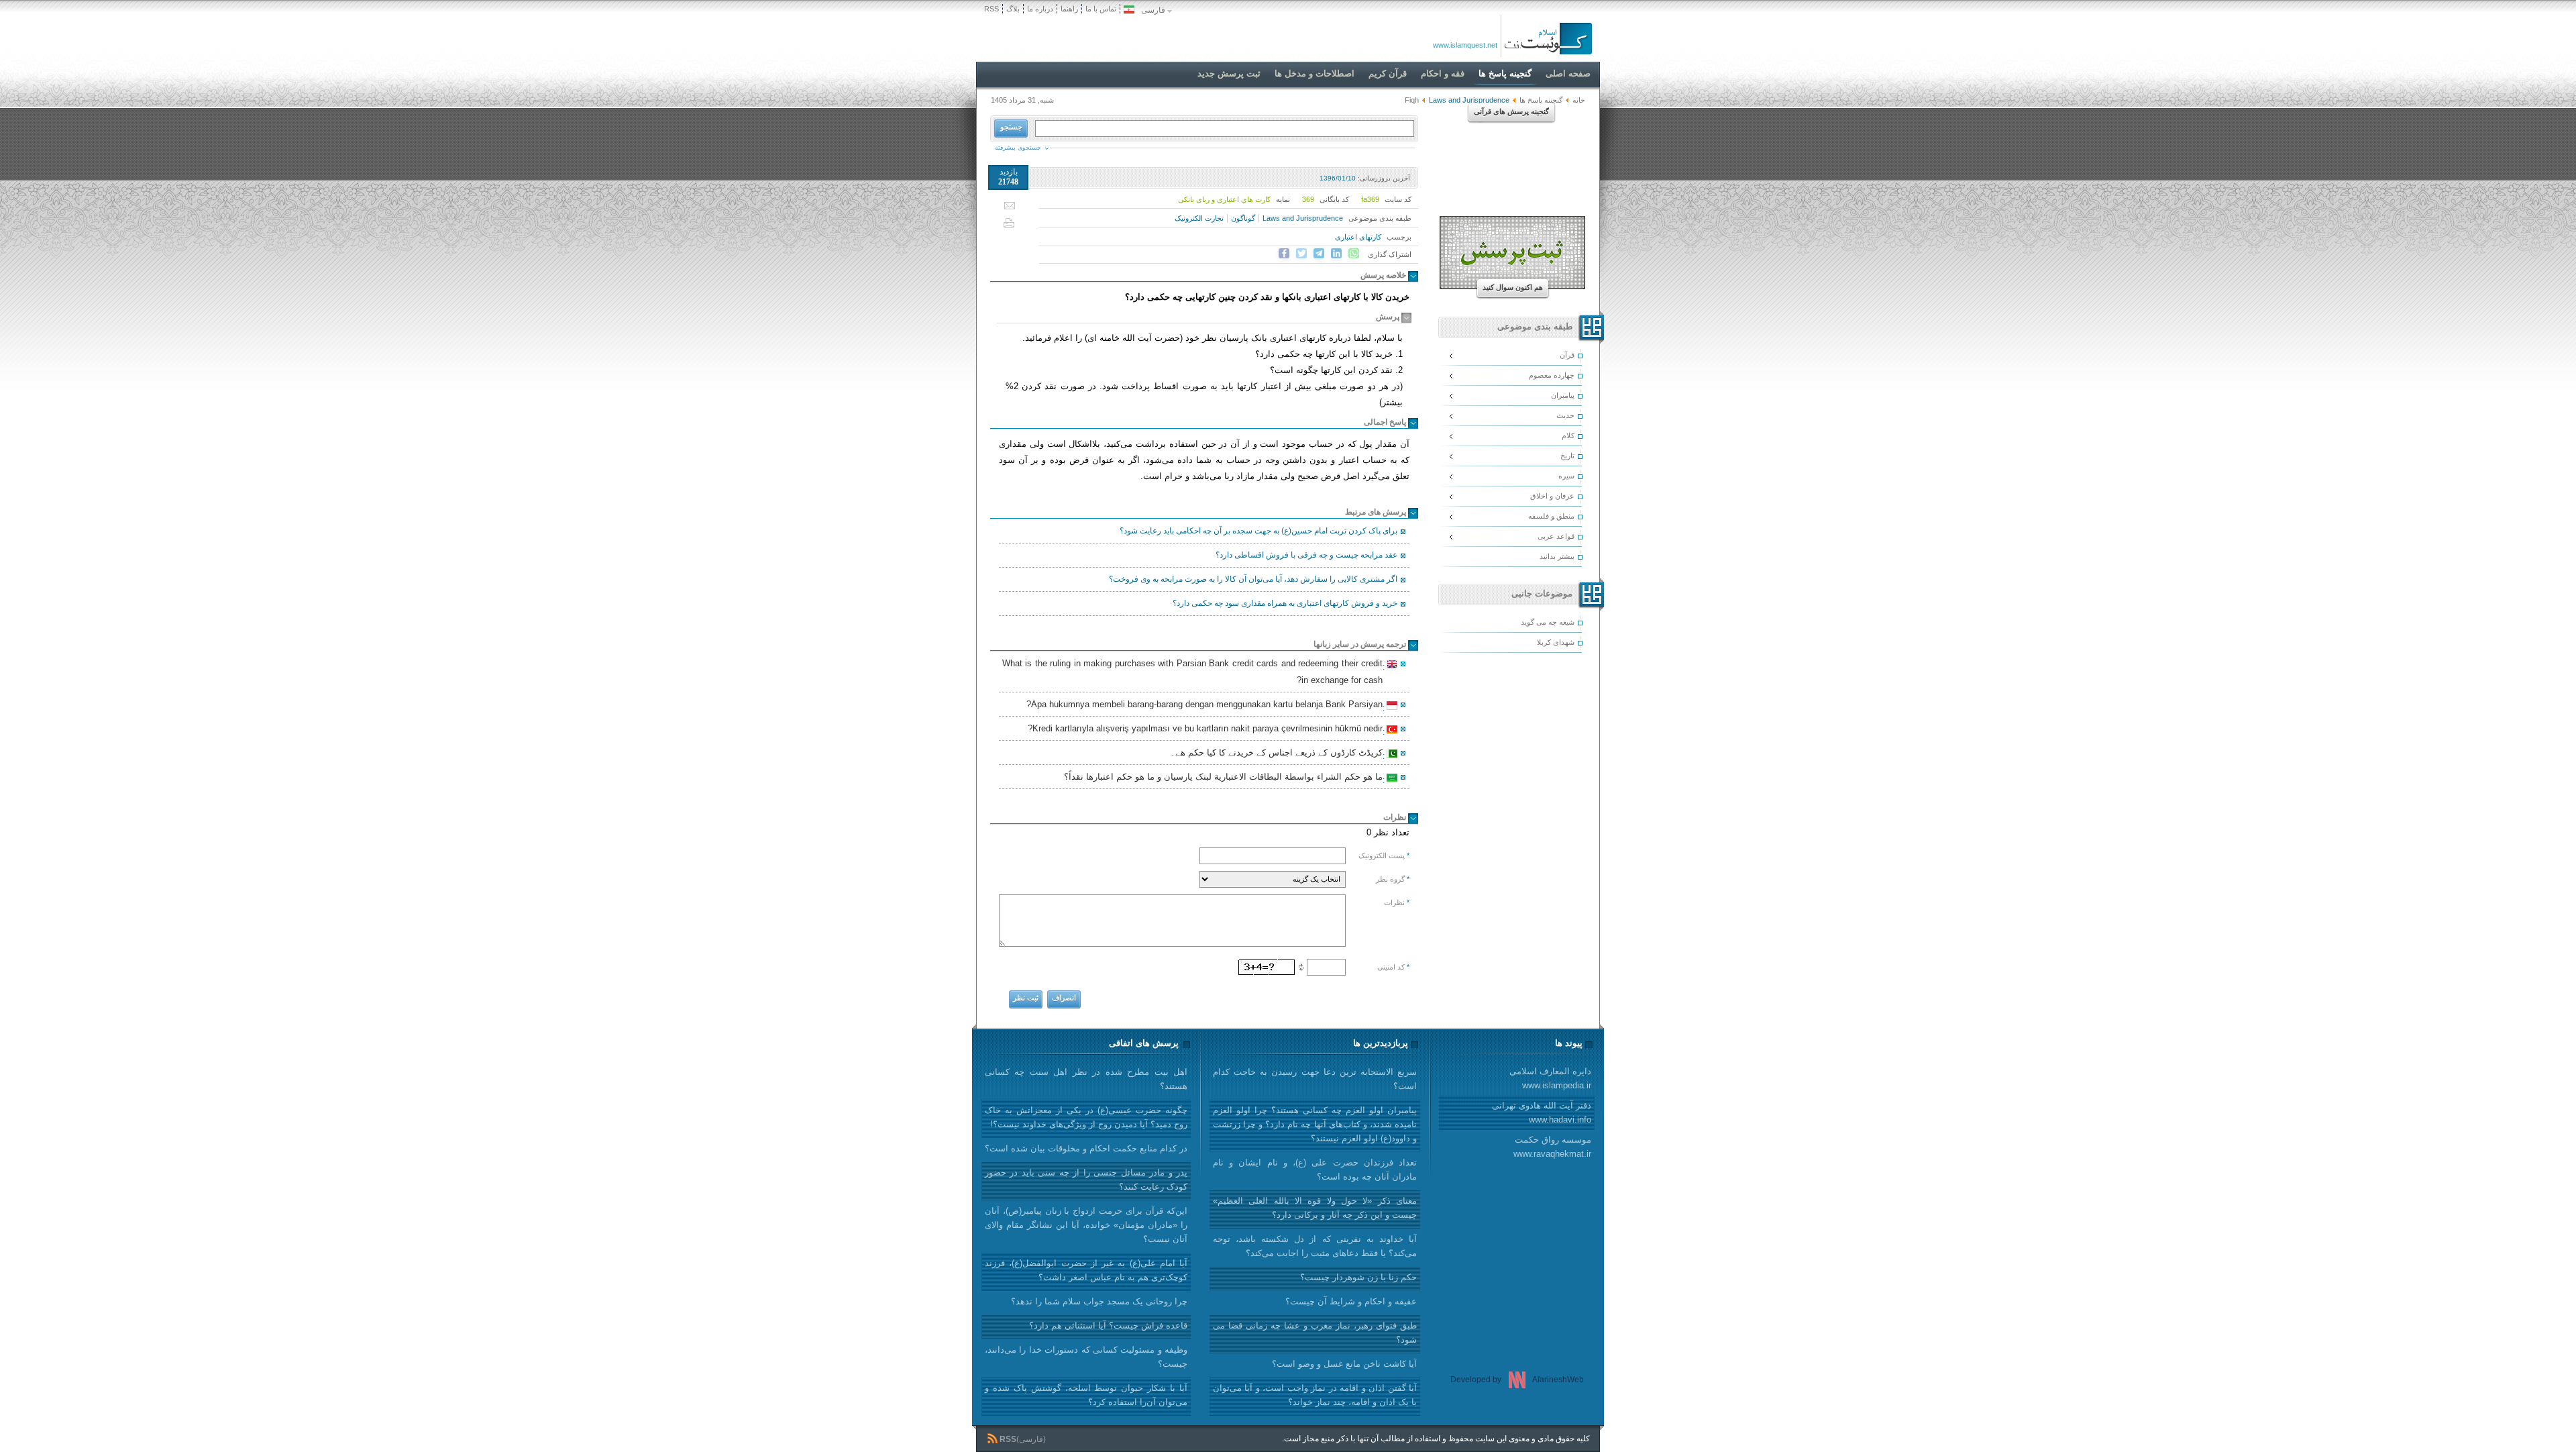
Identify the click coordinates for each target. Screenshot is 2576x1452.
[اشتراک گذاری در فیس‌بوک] (1284, 254)
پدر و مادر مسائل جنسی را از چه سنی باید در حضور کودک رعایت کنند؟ (1086, 1180)
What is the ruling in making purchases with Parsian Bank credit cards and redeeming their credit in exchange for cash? (1194, 672)
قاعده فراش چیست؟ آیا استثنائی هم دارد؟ (1108, 1326)
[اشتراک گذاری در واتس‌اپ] (1354, 254)
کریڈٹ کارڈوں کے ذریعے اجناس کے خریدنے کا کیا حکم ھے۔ (1278, 754)
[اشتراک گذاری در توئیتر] (1301, 254)
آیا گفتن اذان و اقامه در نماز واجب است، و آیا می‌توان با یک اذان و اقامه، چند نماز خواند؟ (1315, 1395)
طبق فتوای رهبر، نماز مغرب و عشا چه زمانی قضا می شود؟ (1315, 1333)
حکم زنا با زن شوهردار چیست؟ (1358, 1277)
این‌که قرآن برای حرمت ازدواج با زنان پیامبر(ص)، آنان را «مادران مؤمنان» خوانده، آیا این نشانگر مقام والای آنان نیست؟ (1086, 1225)
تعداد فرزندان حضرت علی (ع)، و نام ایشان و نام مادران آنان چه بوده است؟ (1315, 1170)
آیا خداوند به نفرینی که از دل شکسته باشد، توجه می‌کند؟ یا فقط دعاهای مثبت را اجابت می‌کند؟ (1315, 1246)
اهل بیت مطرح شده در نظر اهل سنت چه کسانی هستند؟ (1086, 1079)
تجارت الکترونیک (1199, 218)
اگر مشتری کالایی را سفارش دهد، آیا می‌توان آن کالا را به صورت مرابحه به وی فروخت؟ (1253, 579)
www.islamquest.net (1465, 45)
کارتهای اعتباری (1358, 237)
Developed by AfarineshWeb (1517, 1380)
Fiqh (1412, 100)
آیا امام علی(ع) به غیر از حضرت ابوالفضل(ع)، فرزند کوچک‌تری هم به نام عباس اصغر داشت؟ (1086, 1270)
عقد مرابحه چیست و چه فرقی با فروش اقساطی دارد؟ (1306, 555)
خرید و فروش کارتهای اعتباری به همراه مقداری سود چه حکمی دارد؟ (1285, 603)
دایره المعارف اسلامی (1550, 1078)
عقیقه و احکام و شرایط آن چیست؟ (1351, 1301)
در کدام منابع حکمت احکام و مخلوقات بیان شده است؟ (1086, 1148)
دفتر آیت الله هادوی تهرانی (1542, 1112)
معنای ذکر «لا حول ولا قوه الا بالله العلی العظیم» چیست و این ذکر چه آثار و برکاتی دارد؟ (1315, 1208)
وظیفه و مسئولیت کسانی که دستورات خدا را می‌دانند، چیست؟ (1086, 1357)
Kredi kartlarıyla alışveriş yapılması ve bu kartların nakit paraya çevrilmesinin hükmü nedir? (1207, 730)
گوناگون (1243, 218)
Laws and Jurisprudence (1303, 218)
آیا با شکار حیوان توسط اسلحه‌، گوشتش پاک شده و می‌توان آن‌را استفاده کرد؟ (1086, 1395)
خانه (1579, 100)
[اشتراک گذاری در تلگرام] (1319, 254)
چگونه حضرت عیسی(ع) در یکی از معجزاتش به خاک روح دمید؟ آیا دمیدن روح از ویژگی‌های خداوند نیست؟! (1086, 1117)
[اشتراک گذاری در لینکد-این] (1336, 254)
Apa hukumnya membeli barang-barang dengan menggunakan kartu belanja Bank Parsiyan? (1206, 706)
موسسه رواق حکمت (1552, 1147)
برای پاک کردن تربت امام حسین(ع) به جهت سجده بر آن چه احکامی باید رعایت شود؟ (1258, 531)
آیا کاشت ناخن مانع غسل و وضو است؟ (1344, 1364)
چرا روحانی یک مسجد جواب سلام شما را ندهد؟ (1099, 1301)
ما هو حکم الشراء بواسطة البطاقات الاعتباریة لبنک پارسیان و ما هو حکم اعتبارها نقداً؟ (1225, 778)
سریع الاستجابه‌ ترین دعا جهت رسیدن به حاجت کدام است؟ (1315, 1079)
